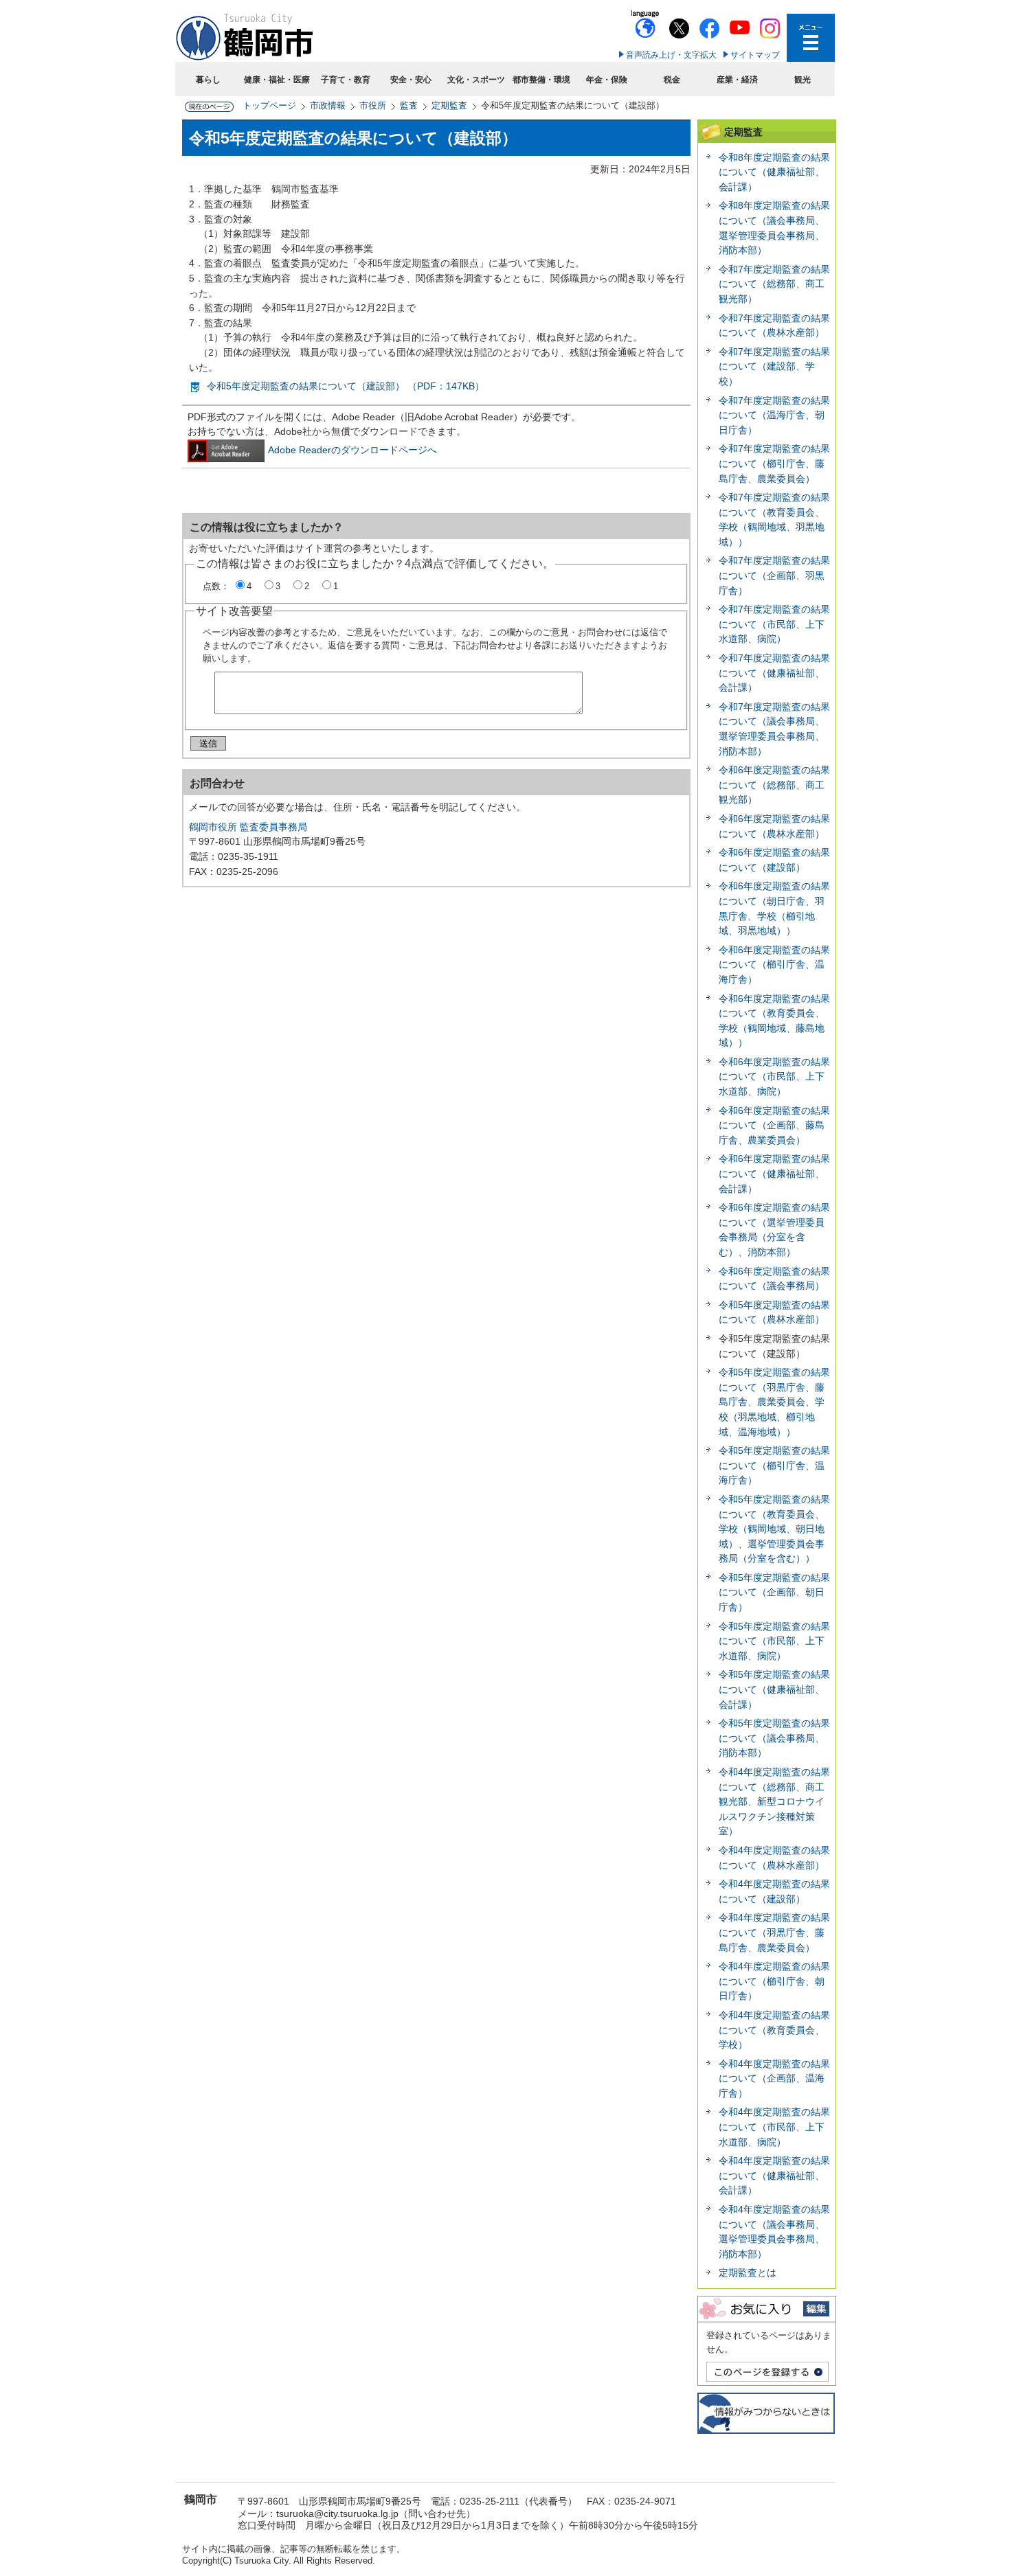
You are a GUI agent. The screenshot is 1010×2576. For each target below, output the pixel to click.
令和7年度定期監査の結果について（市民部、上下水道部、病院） (774, 624)
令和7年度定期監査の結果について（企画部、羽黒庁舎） (774, 575)
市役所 (373, 105)
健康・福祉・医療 (277, 80)
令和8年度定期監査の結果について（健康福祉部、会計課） (774, 172)
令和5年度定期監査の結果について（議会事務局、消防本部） (774, 1738)
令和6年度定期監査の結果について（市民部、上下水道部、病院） (774, 1076)
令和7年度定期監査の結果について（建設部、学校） (774, 366)
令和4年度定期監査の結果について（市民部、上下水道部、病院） (774, 2127)
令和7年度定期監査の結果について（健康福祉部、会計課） (774, 673)
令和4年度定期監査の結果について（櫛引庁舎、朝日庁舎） (774, 1981)
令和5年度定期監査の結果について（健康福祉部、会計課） (774, 1689)
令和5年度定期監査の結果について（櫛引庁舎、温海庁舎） (774, 1465)
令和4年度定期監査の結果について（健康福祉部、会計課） (774, 2175)
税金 (672, 80)
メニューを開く (811, 38)
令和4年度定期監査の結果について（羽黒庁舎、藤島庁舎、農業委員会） (774, 1932)
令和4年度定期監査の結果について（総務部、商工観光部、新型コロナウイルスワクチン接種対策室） (774, 1801)
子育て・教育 (346, 80)
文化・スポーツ (476, 80)
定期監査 (449, 105)
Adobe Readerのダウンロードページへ (352, 450)
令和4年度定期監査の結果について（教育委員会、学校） (774, 2030)
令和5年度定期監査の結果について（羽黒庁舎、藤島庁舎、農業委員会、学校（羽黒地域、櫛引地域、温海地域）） (774, 1402)
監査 (409, 105)
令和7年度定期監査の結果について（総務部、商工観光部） (774, 284)
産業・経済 (737, 80)
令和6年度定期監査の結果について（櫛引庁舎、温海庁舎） (774, 965)
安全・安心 (411, 80)
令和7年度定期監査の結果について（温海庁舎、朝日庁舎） (774, 415)
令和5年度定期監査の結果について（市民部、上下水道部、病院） (774, 1641)
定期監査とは (748, 2272)
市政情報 (328, 105)
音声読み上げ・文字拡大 (671, 55)
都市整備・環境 (541, 80)
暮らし (208, 80)
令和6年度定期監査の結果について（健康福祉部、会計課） (774, 1173)
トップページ (269, 105)
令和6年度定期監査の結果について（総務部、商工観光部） (774, 785)
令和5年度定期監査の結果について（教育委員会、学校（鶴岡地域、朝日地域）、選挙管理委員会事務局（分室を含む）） (774, 1529)
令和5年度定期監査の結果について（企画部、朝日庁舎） (774, 1592)
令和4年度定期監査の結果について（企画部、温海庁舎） (774, 2078)
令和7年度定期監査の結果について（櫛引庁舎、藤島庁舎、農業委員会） (774, 463)
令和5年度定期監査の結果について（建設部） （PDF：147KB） (346, 386)
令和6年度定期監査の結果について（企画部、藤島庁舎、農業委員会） (774, 1125)
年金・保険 (607, 80)
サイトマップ (755, 55)
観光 (803, 80)
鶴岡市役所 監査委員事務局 (248, 827)
